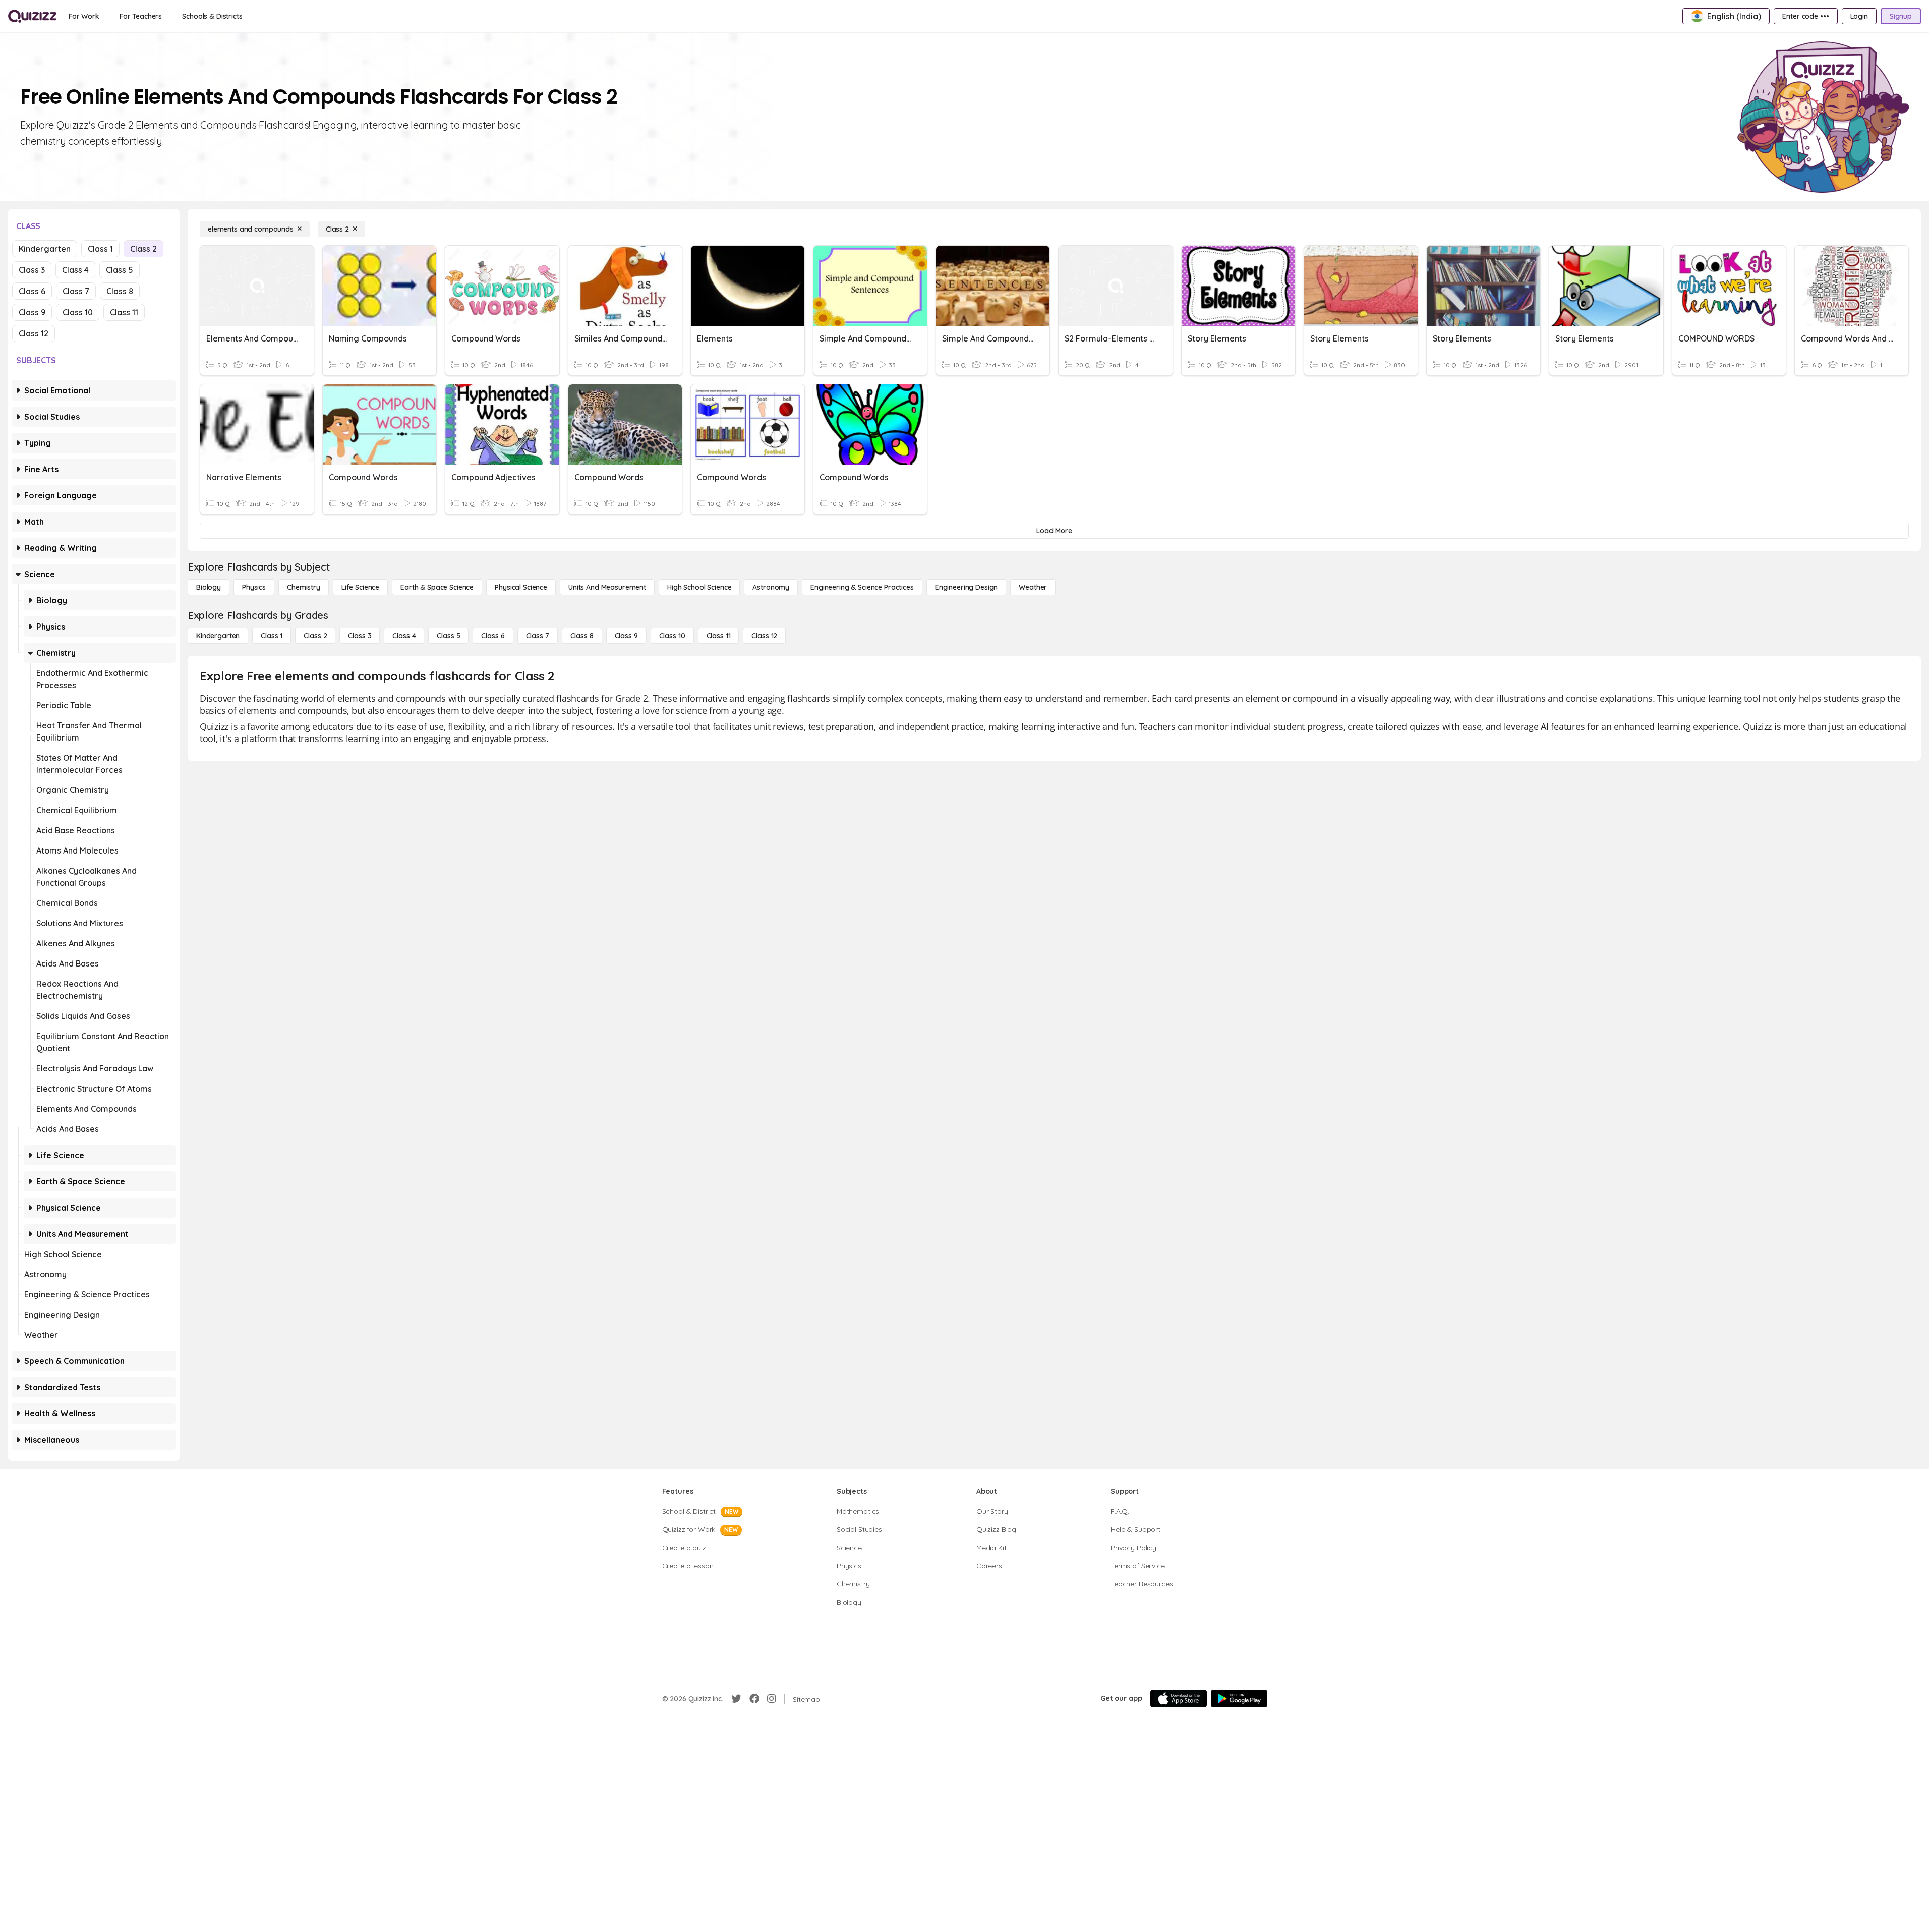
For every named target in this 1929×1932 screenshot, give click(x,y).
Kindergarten (45, 249)
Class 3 (32, 270)
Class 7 (76, 291)
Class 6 (32, 291)
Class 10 (78, 312)
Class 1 (100, 249)
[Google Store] (1239, 1698)
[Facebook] (754, 1699)
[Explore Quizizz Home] (32, 16)
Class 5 (120, 270)
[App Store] (1179, 1698)
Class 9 (32, 312)
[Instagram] (772, 1699)
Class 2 (143, 249)
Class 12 (34, 333)
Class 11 (124, 312)
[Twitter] (736, 1699)
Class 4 (75, 270)
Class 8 (120, 291)
